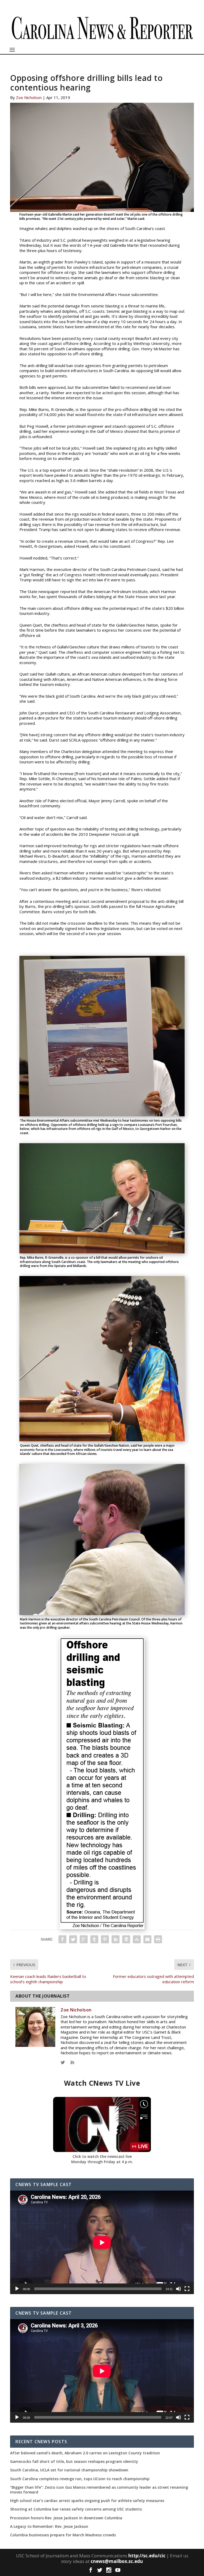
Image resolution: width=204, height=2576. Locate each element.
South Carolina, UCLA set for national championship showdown (69, 2470)
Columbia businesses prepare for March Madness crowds (63, 2535)
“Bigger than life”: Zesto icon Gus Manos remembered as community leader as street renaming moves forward (99, 2490)
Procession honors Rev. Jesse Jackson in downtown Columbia (66, 2518)
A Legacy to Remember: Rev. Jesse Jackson (49, 2526)
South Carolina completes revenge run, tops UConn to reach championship (80, 2479)
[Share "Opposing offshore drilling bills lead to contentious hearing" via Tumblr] (94, 1939)
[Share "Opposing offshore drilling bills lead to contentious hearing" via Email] (147, 1939)
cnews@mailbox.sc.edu (117, 2561)
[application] (102, 2242)
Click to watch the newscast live (102, 2156)
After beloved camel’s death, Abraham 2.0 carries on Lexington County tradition (85, 2453)
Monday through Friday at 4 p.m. (102, 2162)
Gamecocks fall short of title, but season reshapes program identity (74, 2462)
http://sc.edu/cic (147, 2556)
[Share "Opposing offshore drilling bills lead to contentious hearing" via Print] (158, 1939)
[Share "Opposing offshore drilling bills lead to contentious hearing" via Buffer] (126, 1939)
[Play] (17, 2289)
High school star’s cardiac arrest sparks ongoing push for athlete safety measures (87, 2501)
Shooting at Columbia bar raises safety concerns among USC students (76, 2509)
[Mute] (178, 2289)
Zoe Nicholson (29, 97)
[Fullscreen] (187, 2289)
